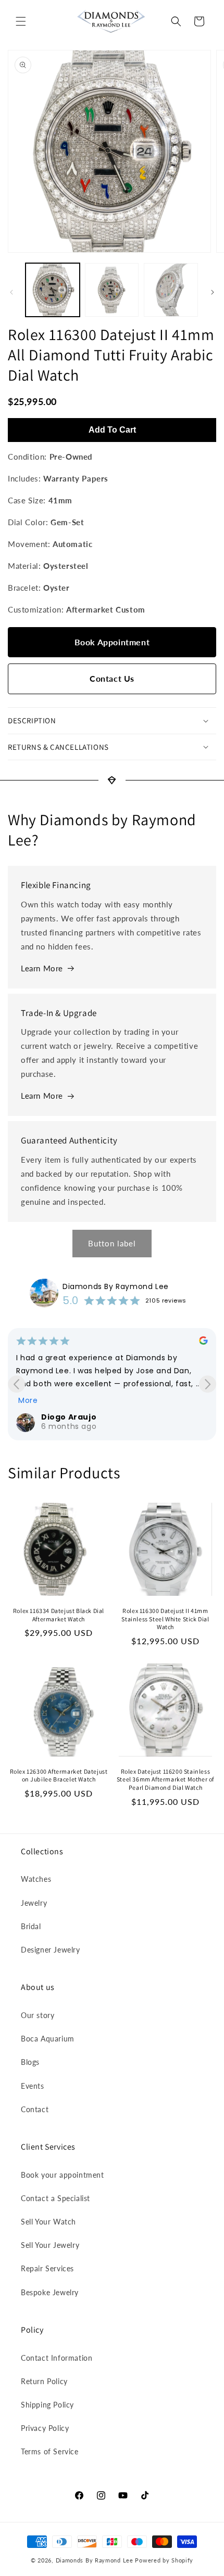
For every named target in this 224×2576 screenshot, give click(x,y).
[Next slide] (208, 1384)
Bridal (31, 1926)
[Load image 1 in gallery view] (53, 290)
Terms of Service (50, 2451)
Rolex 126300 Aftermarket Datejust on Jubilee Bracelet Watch (59, 1775)
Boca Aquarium (48, 2039)
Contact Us (112, 678)
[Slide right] (213, 292)
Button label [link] (112, 1243)
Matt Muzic (65, 1417)
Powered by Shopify (164, 2560)
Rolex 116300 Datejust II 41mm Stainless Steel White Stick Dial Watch (165, 1619)
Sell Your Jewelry (50, 2245)
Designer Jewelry (51, 1950)
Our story (38, 2015)
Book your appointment (63, 2175)
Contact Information (57, 2358)
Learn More (42, 968)
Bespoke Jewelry (50, 2292)
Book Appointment (112, 642)
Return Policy (44, 2381)
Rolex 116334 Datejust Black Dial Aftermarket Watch (59, 1615)
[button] (21, 21)
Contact (35, 2109)
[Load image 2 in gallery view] (112, 290)
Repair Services (47, 2268)
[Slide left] (11, 292)
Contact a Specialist (55, 2198)
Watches (36, 1879)
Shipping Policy (47, 2405)
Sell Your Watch (48, 2222)
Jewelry (34, 1903)
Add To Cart (112, 430)
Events (33, 2086)
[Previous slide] (16, 1384)
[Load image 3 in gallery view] (171, 290)
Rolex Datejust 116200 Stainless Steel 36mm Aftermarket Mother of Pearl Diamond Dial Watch (165, 1779)
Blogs (30, 2062)
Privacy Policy (45, 2428)
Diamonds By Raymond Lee (116, 1286)
